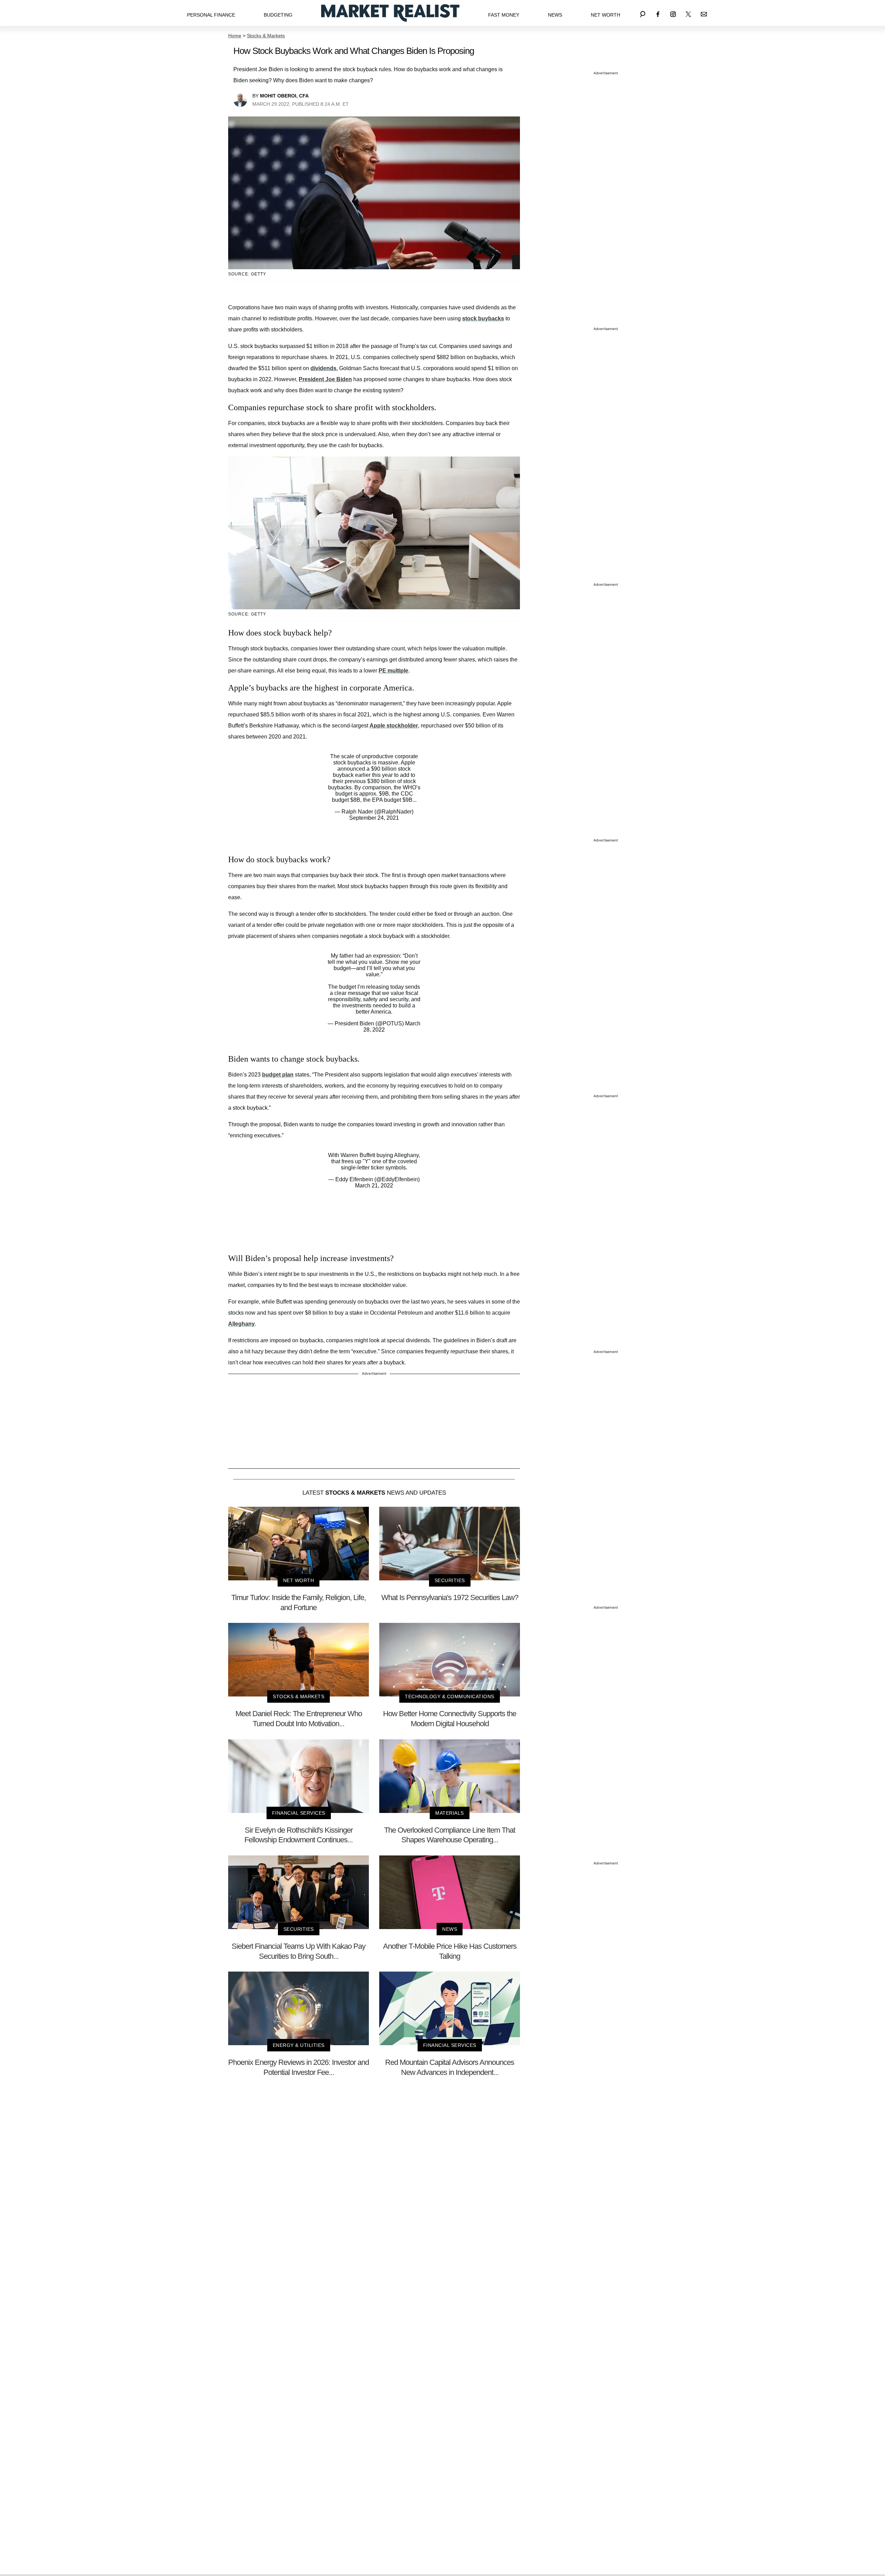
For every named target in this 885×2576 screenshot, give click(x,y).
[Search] (643, 13)
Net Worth (605, 15)
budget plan (278, 1075)
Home (235, 36)
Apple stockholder (394, 726)
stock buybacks (483, 318)
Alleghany (241, 1324)
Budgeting (278, 15)
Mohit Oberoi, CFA (284, 96)
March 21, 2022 (374, 1186)
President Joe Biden (325, 379)
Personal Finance (211, 15)
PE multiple (393, 671)
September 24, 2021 (374, 818)
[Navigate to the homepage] (390, 13)
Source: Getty (247, 274)
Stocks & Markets (266, 36)
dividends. (324, 368)
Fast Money (504, 15)
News (555, 15)
